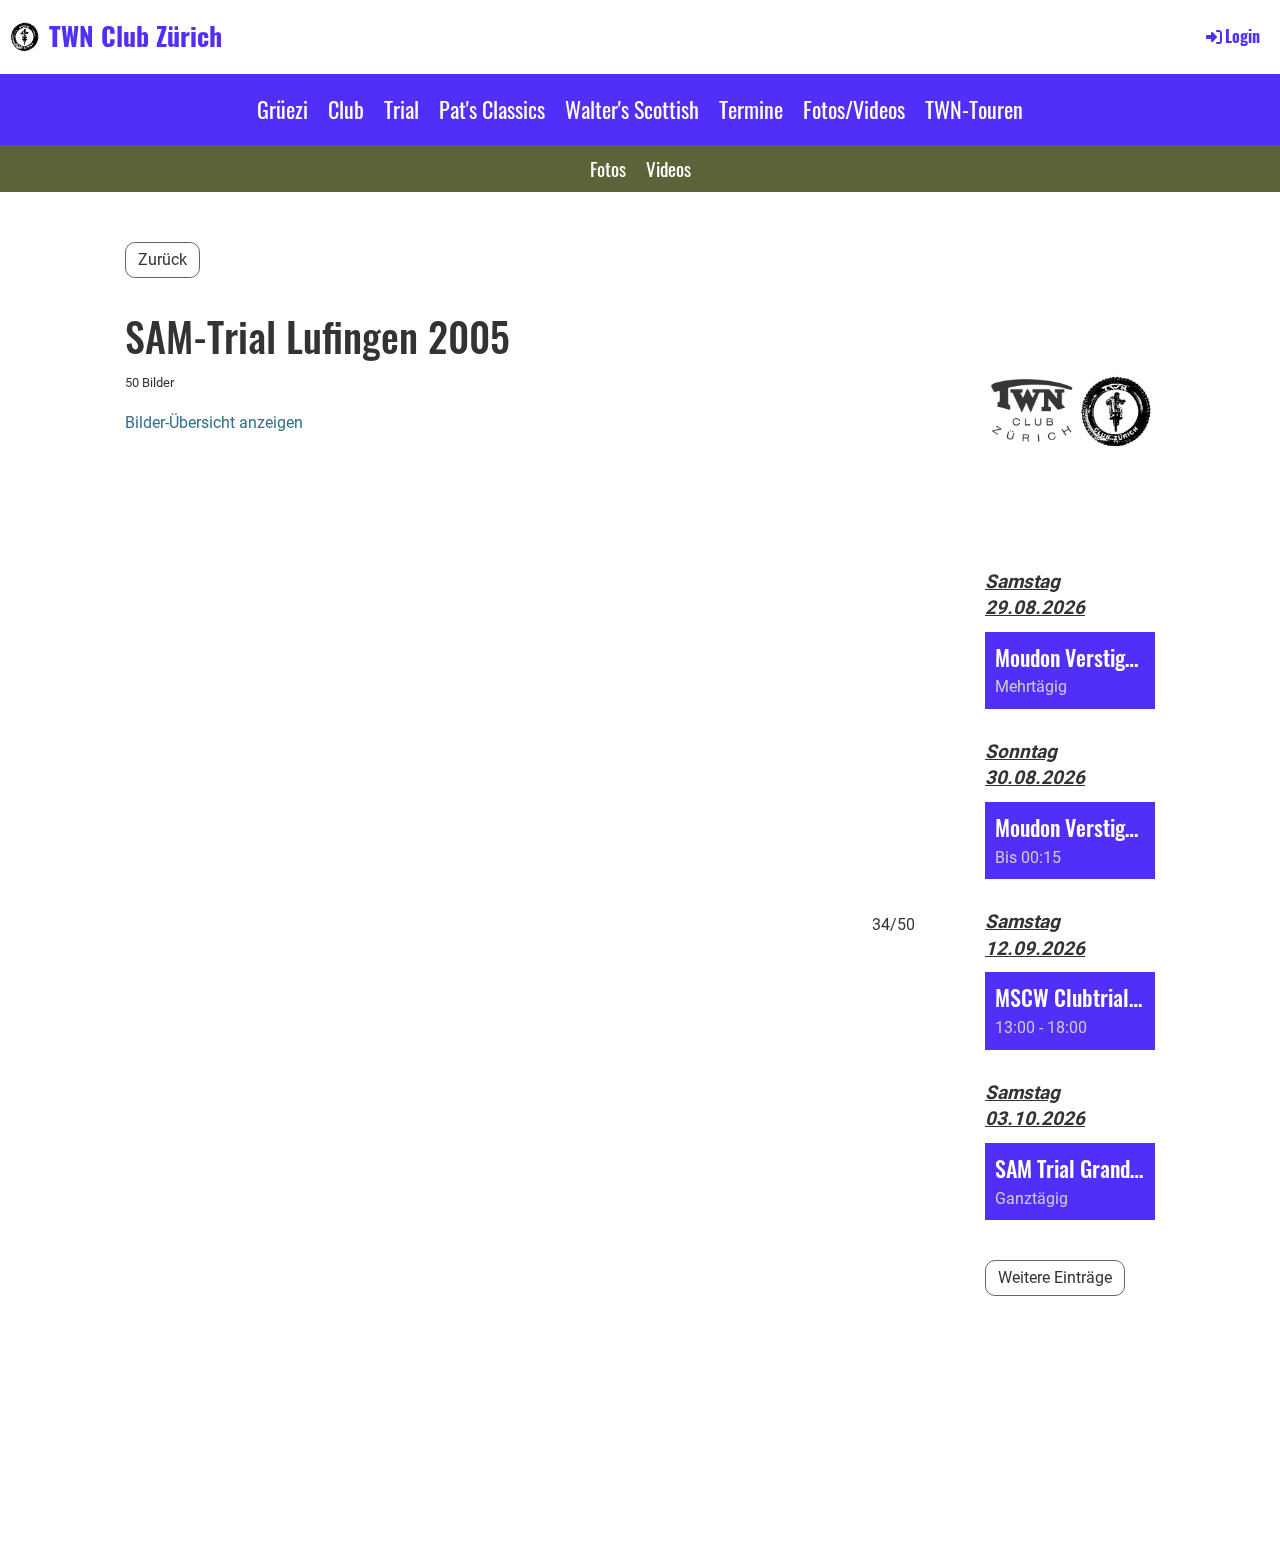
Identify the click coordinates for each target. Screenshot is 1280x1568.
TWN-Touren (974, 109)
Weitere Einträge (1055, 1277)
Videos (668, 168)
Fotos (608, 168)
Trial (401, 109)
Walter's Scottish (632, 109)
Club (346, 109)
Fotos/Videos (854, 109)
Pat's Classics (492, 109)
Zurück (162, 259)
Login (1242, 36)
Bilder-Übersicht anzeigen (214, 422)
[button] (1070, 670)
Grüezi (282, 109)
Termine (751, 109)
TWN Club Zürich (135, 36)
